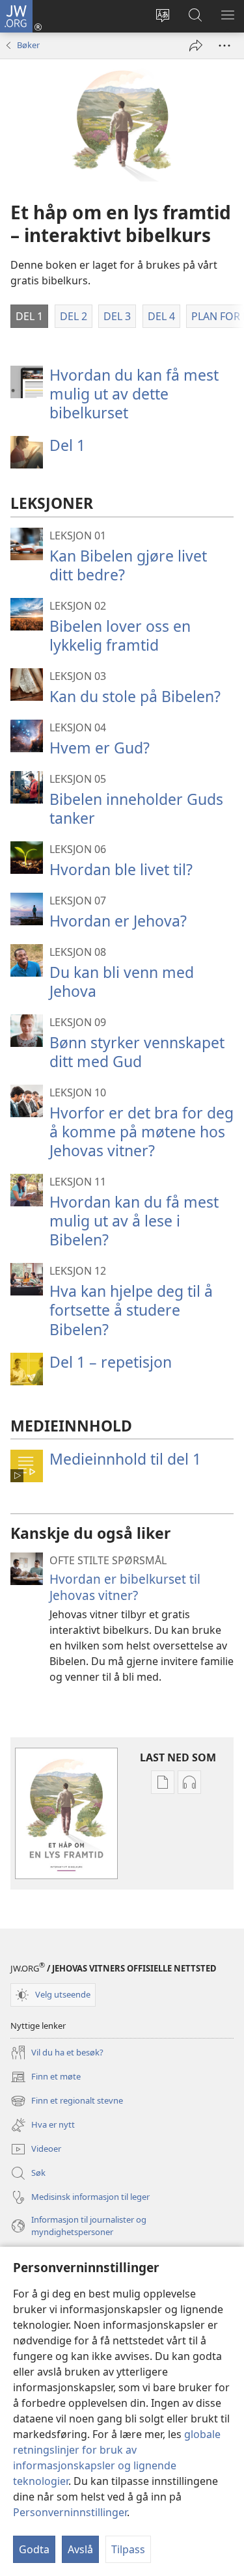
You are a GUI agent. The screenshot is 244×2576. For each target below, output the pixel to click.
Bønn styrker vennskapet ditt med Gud (137, 1052)
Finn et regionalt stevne (67, 2102)
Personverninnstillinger (70, 2512)
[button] (29, 316)
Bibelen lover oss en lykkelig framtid (120, 635)
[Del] (196, 46)
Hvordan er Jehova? (118, 921)
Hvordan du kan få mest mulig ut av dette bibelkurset (134, 394)
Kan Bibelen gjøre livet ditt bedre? (128, 565)
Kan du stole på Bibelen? (135, 696)
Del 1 (67, 445)
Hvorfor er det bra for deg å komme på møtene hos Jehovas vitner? (142, 1132)
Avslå (80, 2549)
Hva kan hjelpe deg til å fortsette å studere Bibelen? (131, 1310)
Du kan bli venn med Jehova (122, 982)
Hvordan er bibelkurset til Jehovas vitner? (125, 1587)
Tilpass (128, 2549)
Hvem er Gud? (100, 748)
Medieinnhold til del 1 (125, 1459)
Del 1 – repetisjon (111, 1362)
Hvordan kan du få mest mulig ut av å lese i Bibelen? (134, 1221)
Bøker (28, 45)
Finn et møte (46, 2078)
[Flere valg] (224, 46)
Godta (34, 2549)
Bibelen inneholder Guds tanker (136, 808)
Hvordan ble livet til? (121, 869)
